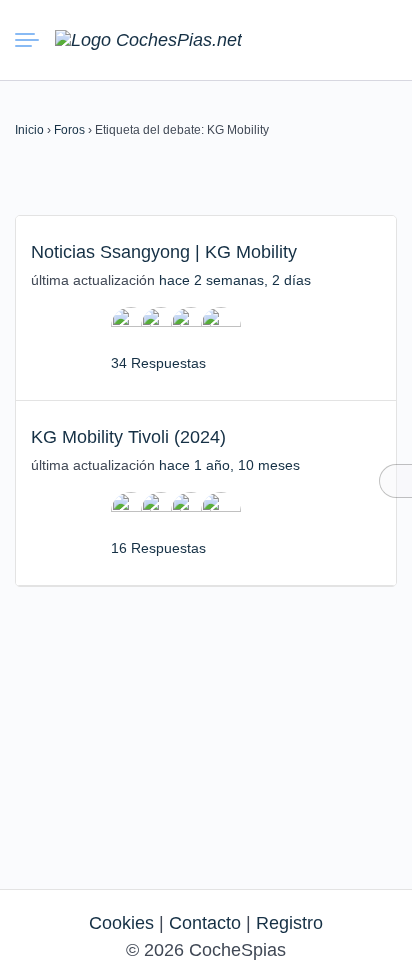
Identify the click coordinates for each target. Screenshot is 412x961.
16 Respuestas (158, 548)
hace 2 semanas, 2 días (235, 280)
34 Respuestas (158, 363)
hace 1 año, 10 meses (229, 465)
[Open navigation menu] (35, 40)
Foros (69, 130)
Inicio (29, 130)
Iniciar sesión (343, 39)
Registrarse (379, 39)
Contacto (205, 923)
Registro (289, 923)
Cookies (121, 923)
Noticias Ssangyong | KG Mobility (164, 252)
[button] (307, 40)
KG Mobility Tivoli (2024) (128, 437)
